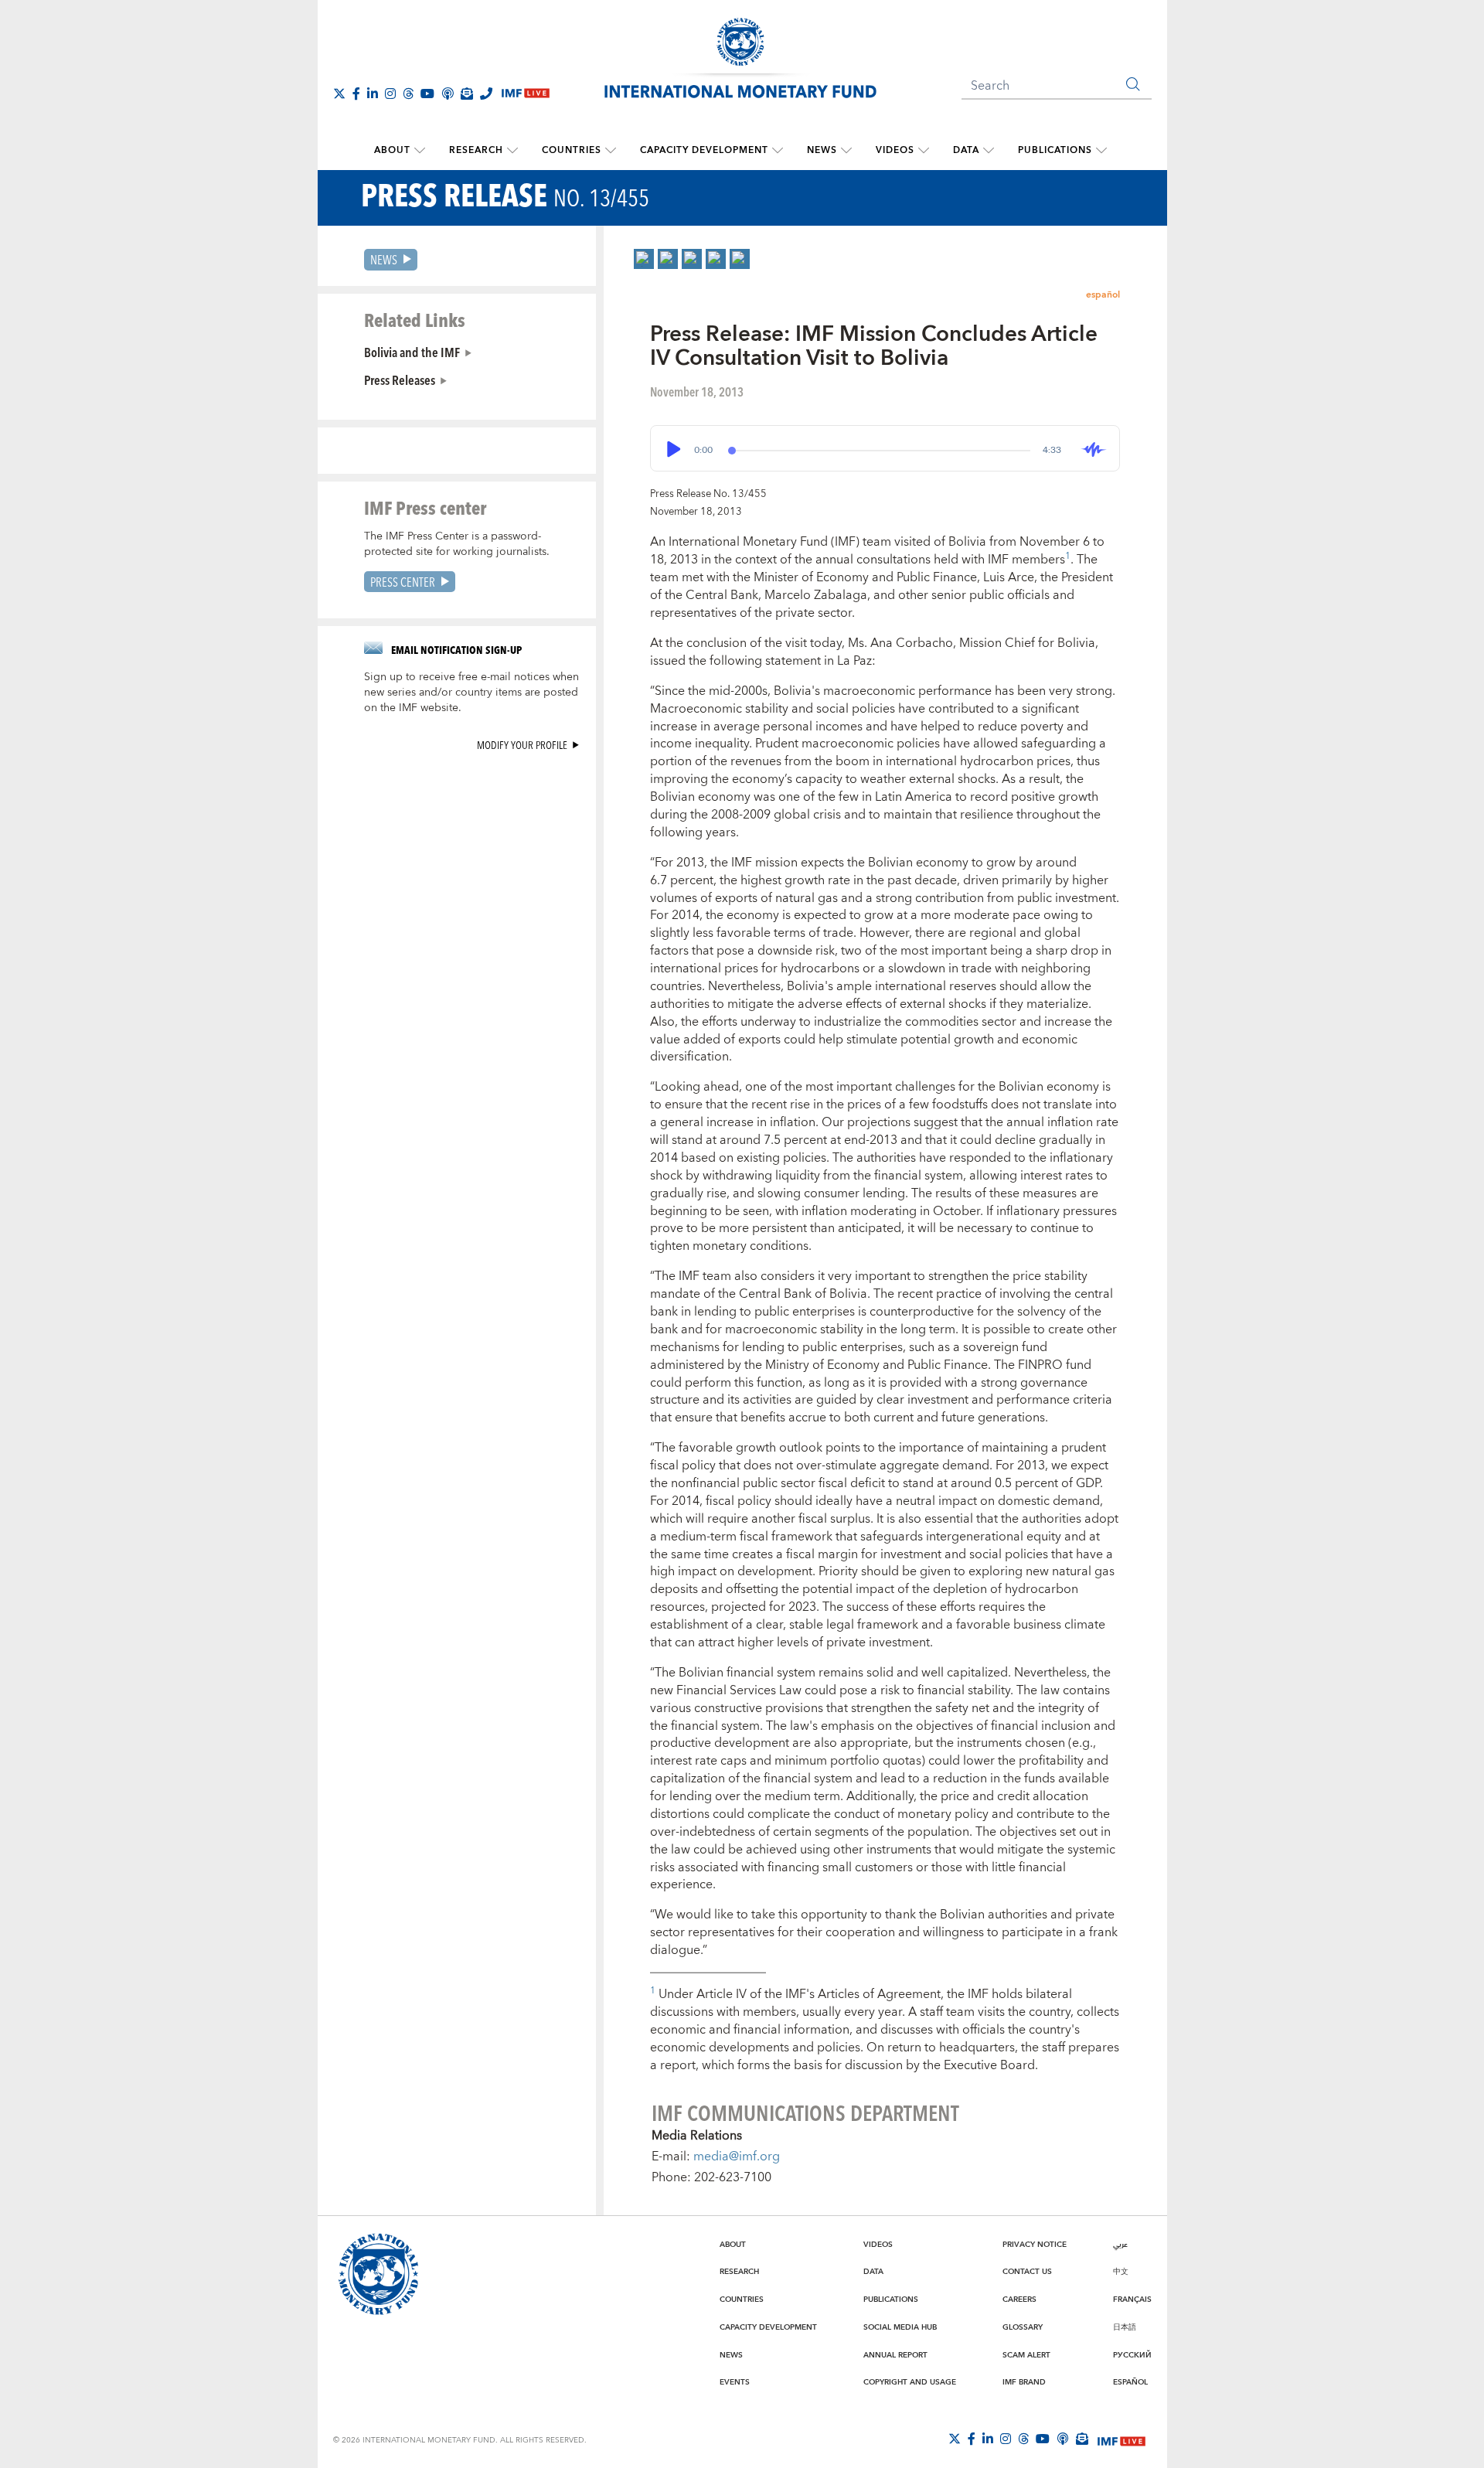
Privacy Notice (1035, 2245)
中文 (1121, 2272)
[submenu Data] (989, 151)
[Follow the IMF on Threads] (408, 94)
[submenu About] (420, 151)
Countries (572, 150)
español (1103, 295)
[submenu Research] (512, 151)
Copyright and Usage (910, 2382)
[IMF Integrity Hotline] (486, 94)
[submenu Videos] (924, 151)
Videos (895, 150)
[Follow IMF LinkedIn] (373, 94)
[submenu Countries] (611, 151)
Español (1130, 2382)
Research (476, 150)
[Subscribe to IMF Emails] (467, 94)
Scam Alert (1026, 2355)
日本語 (1125, 2327)
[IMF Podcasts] (1063, 2439)
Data (966, 150)
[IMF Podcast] (448, 94)
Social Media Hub (900, 2327)
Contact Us (1027, 2272)
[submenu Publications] (1101, 151)
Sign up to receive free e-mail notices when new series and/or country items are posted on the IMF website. (471, 693)
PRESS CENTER (403, 582)
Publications (1055, 150)
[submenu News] (846, 151)
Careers (1019, 2299)
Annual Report (895, 2355)
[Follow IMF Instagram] (390, 94)
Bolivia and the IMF (412, 352)
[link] (644, 259)
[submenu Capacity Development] (778, 151)
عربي (1120, 2245)
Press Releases (400, 380)
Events (735, 2382)
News (822, 150)
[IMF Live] (1122, 2439)
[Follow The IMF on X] (339, 94)
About (392, 150)
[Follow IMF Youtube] (427, 94)
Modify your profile (522, 745)
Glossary (1023, 2327)
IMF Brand (1024, 2382)
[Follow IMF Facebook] (356, 94)
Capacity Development (704, 150)
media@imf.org (737, 2157)
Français (1132, 2299)
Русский (1132, 2355)
